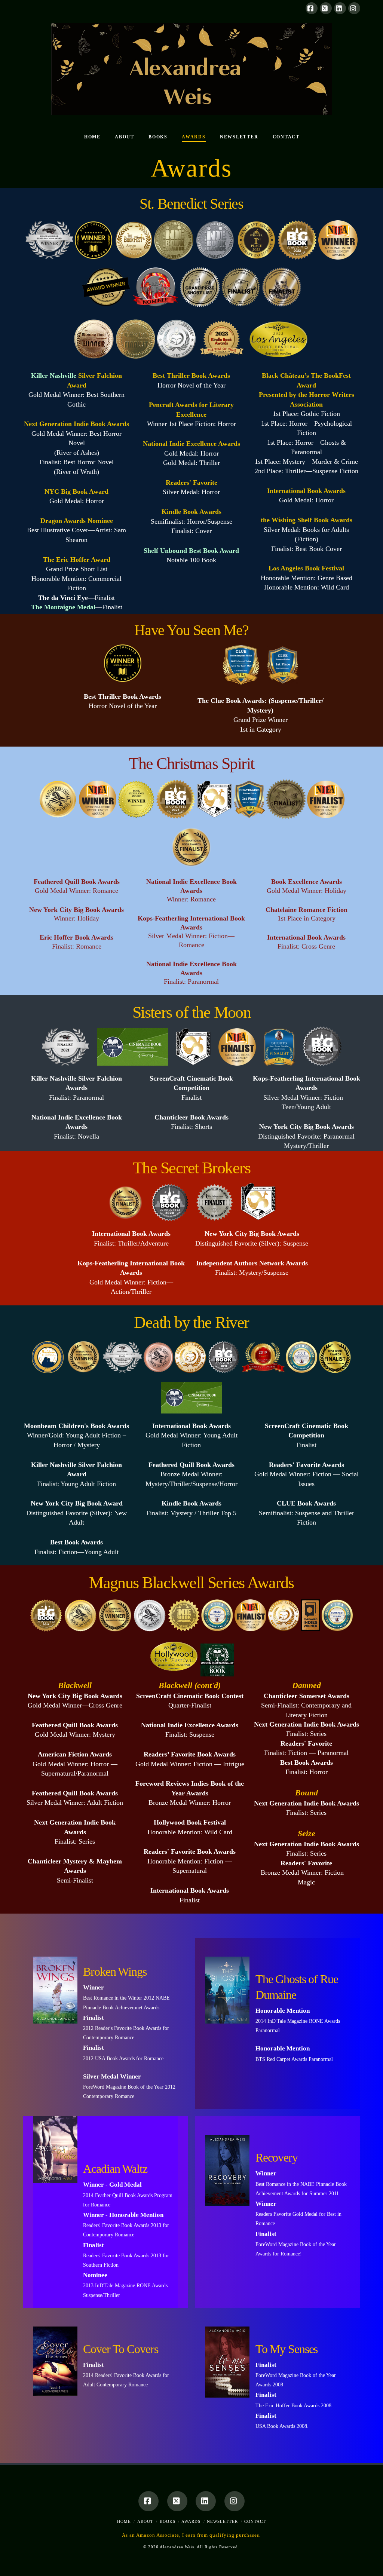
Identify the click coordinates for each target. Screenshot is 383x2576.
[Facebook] (312, 8)
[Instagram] (354, 8)
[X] (326, 8)
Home (124, 2521)
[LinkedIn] (340, 8)
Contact (255, 2521)
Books (168, 2521)
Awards (191, 2521)
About (145, 2521)
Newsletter (222, 2521)
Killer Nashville (54, 376)
